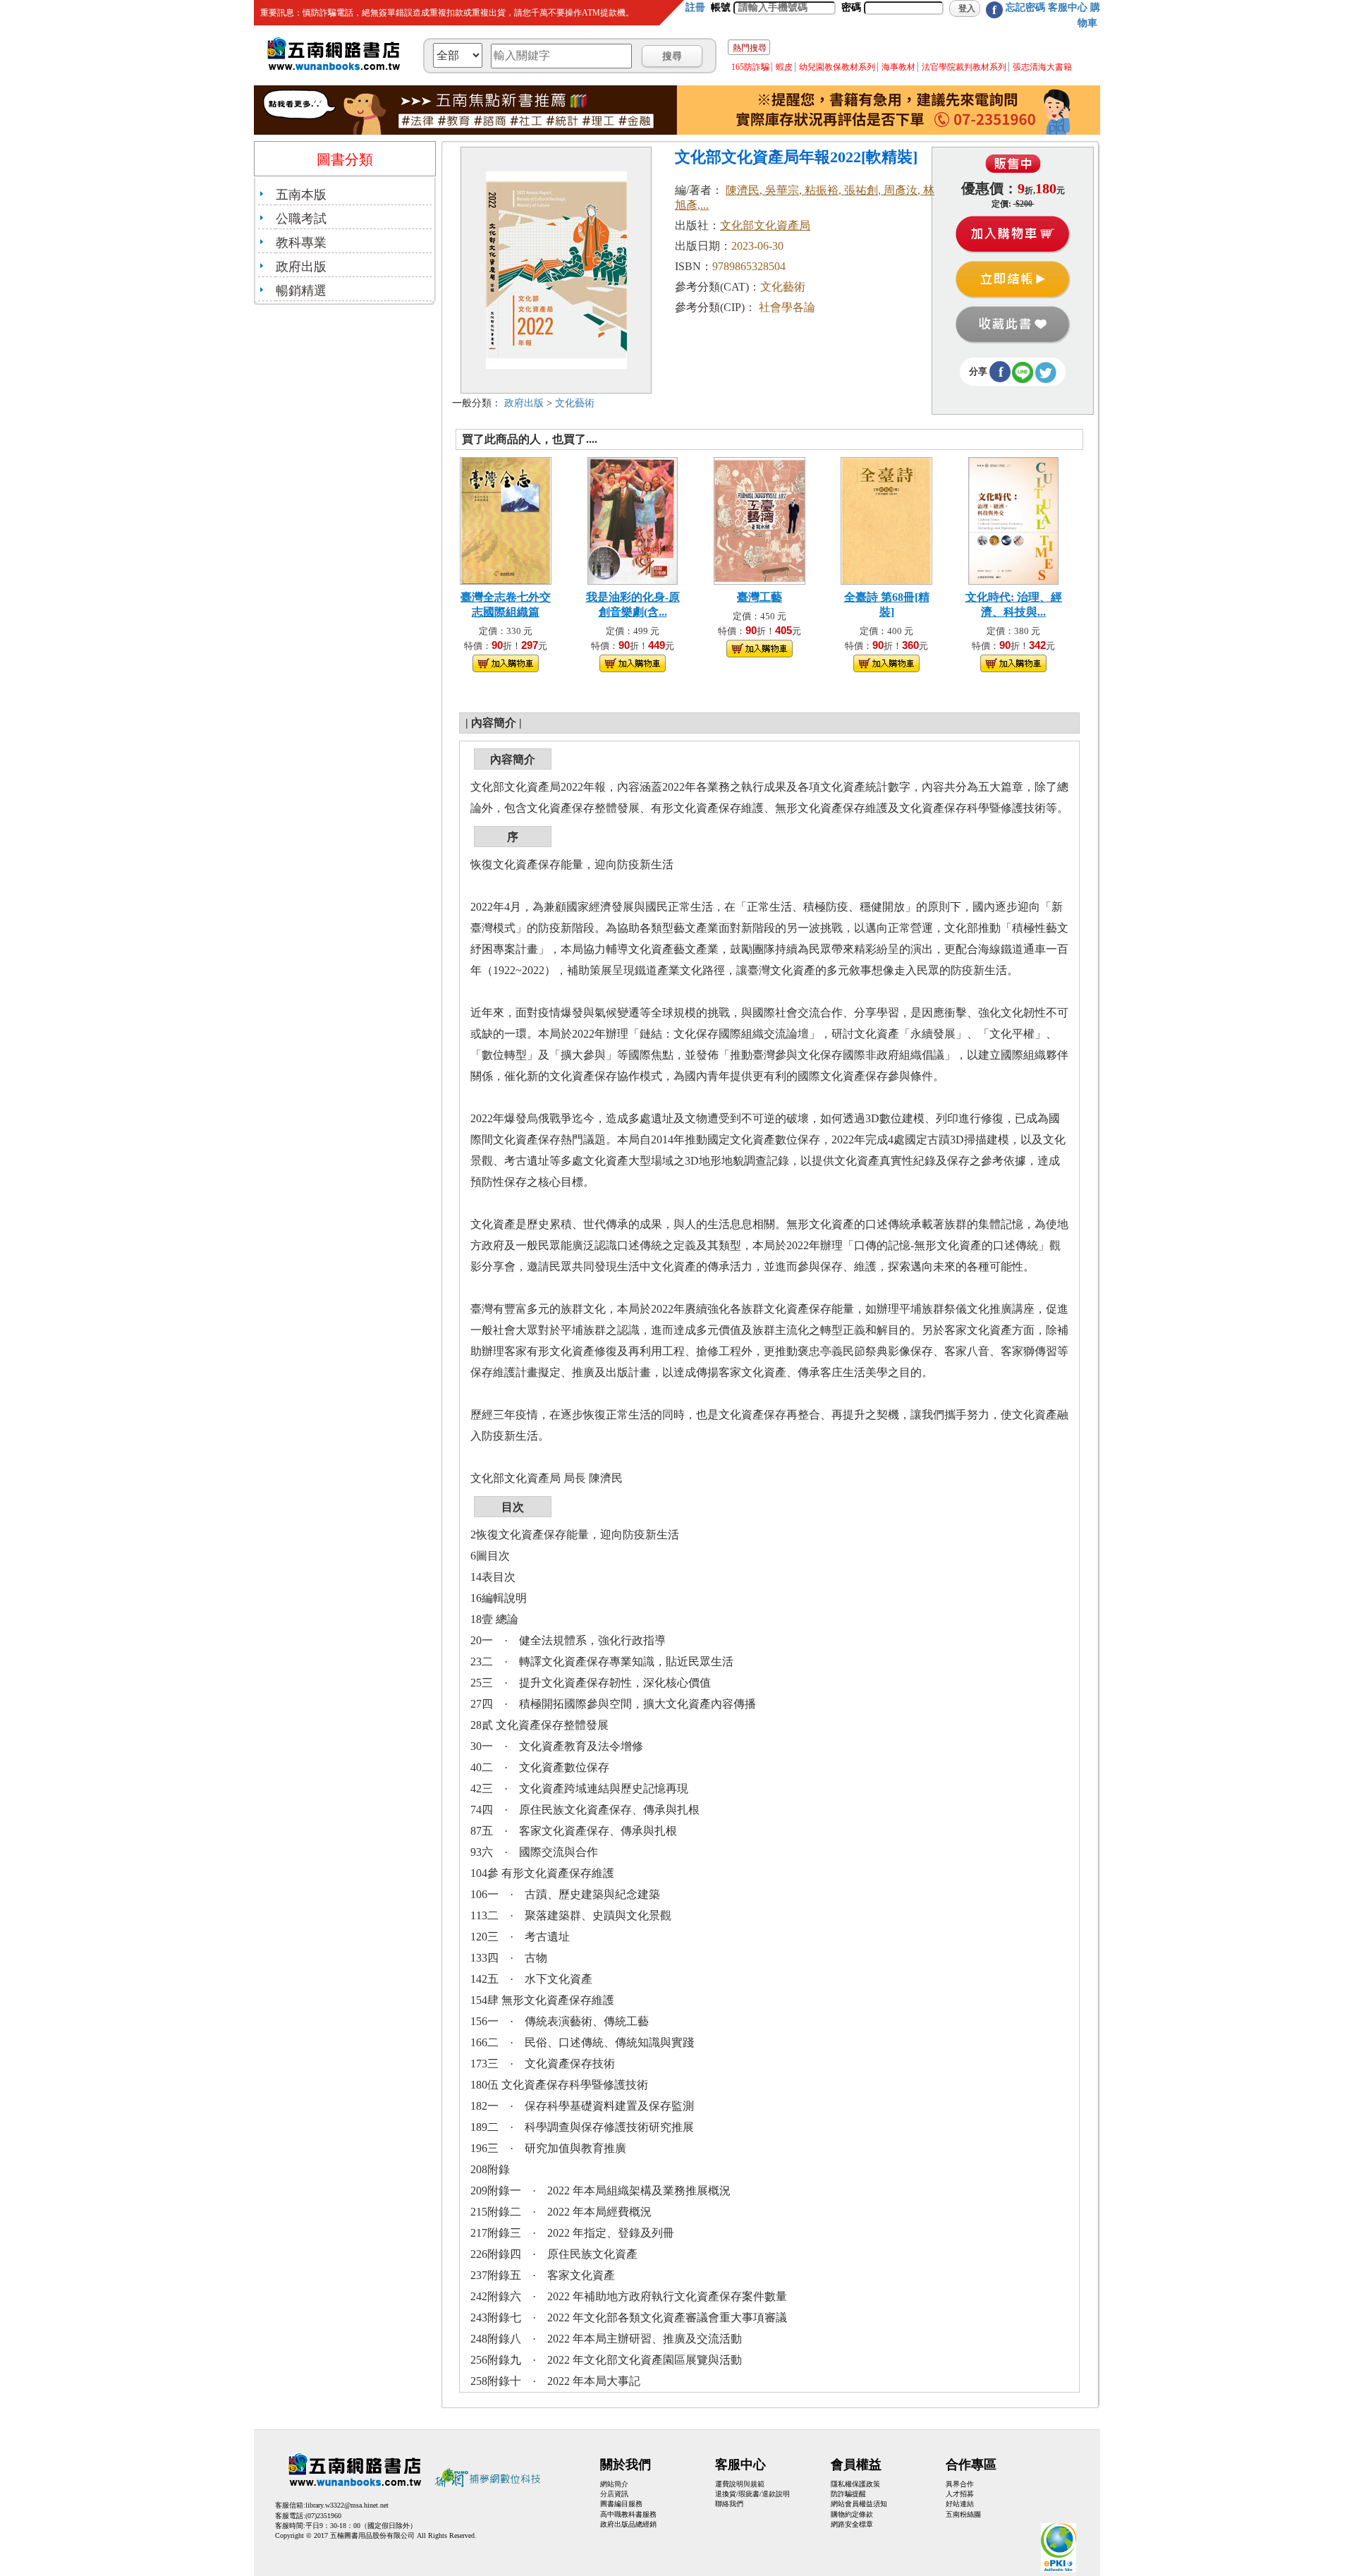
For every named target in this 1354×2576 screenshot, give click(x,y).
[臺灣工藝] (760, 520)
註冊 (695, 7)
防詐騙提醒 (848, 2494)
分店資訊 (614, 2494)
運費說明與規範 (740, 2484)
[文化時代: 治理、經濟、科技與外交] (1013, 520)
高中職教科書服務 (628, 2514)
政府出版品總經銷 (628, 2524)
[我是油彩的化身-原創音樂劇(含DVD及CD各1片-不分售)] (633, 520)
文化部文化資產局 (765, 225)
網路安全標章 (852, 2524)
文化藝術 (575, 403)
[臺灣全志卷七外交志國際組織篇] (506, 520)
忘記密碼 (1025, 7)
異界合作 (960, 2484)
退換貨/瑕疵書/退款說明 (752, 2494)
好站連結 (960, 2504)
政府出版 (301, 267)
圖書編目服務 (621, 2504)
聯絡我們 (729, 2504)
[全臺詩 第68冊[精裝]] (886, 520)
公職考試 (301, 219)
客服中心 (1068, 7)
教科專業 (301, 243)
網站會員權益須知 (859, 2504)
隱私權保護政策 (855, 2484)
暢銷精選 (301, 291)
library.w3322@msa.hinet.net (347, 2505)
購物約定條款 (852, 2514)
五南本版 (301, 195)
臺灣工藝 (760, 597)
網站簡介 (614, 2484)
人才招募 (960, 2494)
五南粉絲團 (963, 2514)
